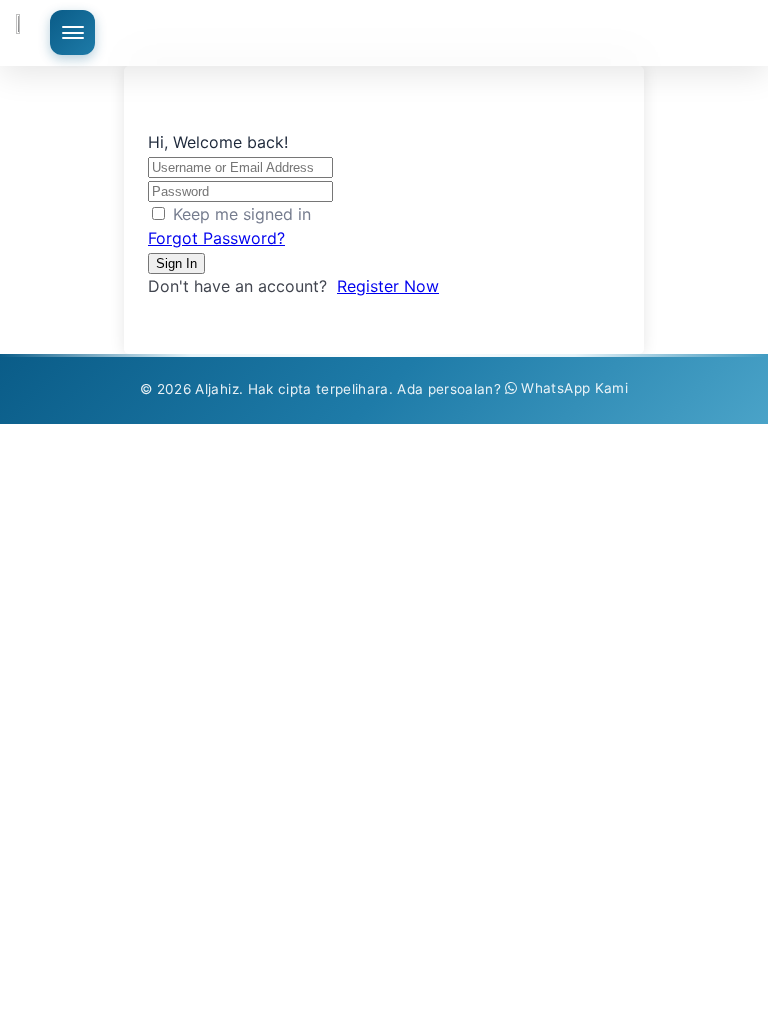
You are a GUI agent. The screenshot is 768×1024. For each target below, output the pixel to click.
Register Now (388, 286)
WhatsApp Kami (574, 388)
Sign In (176, 263)
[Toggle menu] (72, 32)
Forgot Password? (216, 238)
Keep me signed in (242, 214)
